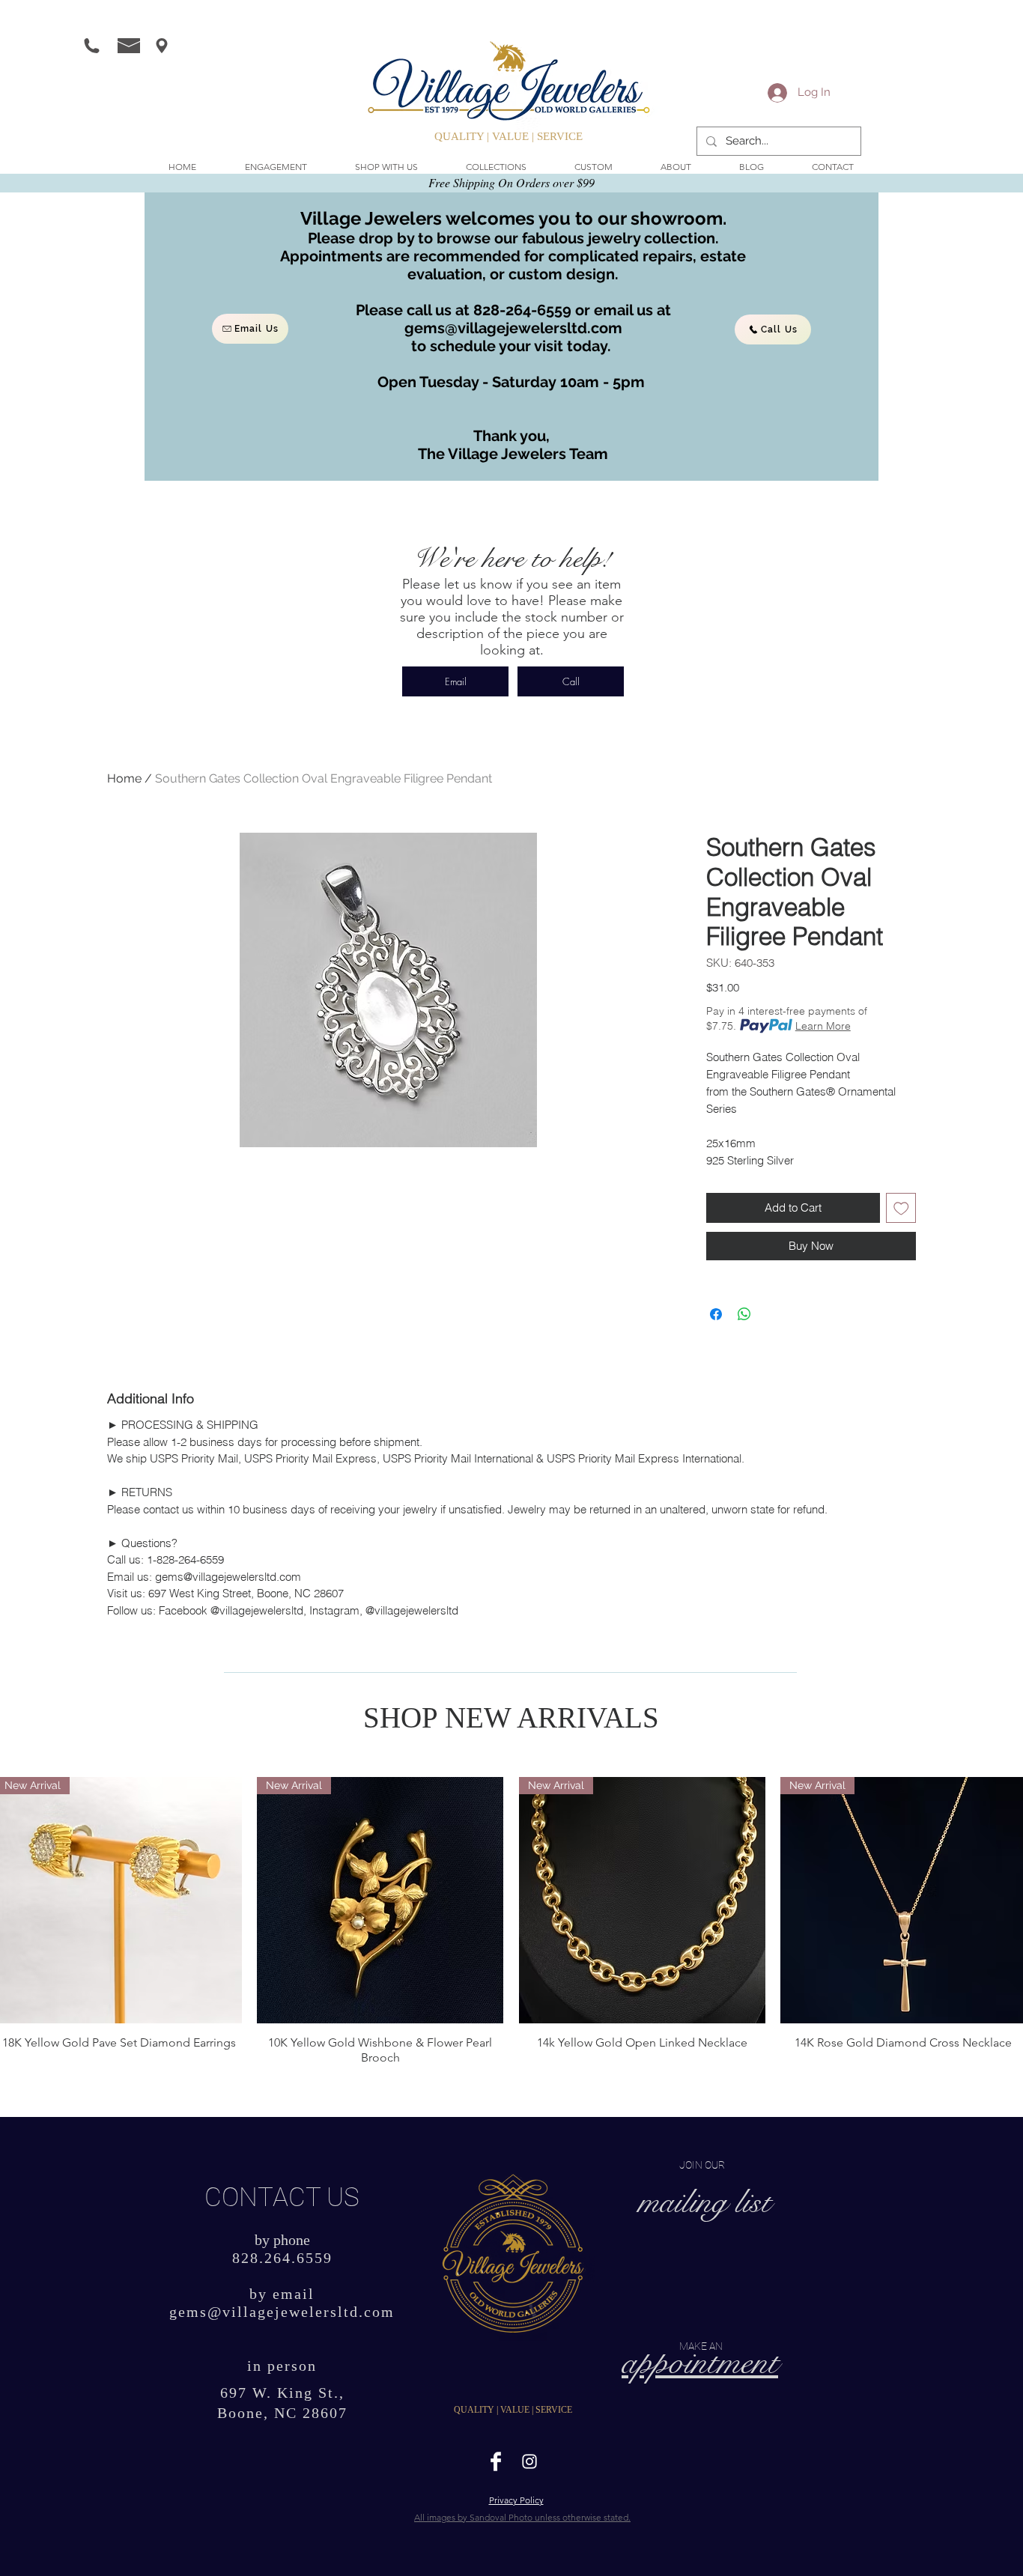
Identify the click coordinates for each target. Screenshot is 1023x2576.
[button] (386, 167)
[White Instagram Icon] (529, 2461)
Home (124, 778)
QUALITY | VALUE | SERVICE (509, 136)
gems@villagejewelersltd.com (513, 328)
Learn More (823, 1026)
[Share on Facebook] (716, 1314)
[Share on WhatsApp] (744, 1314)
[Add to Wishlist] (901, 1208)
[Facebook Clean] (496, 2461)
